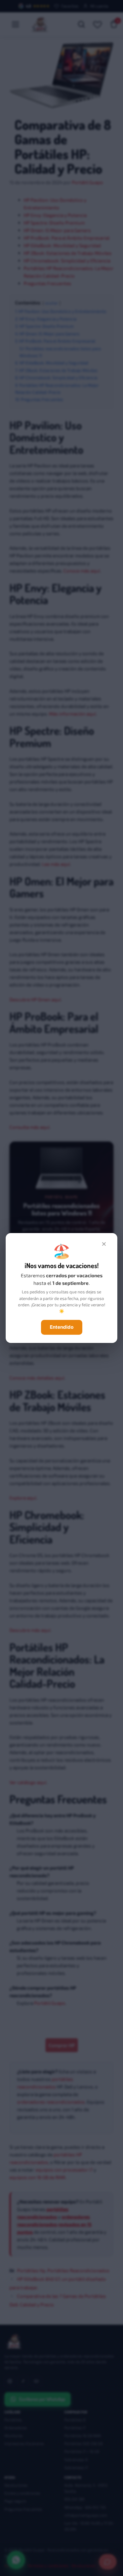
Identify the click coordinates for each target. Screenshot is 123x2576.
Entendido (62, 1327)
